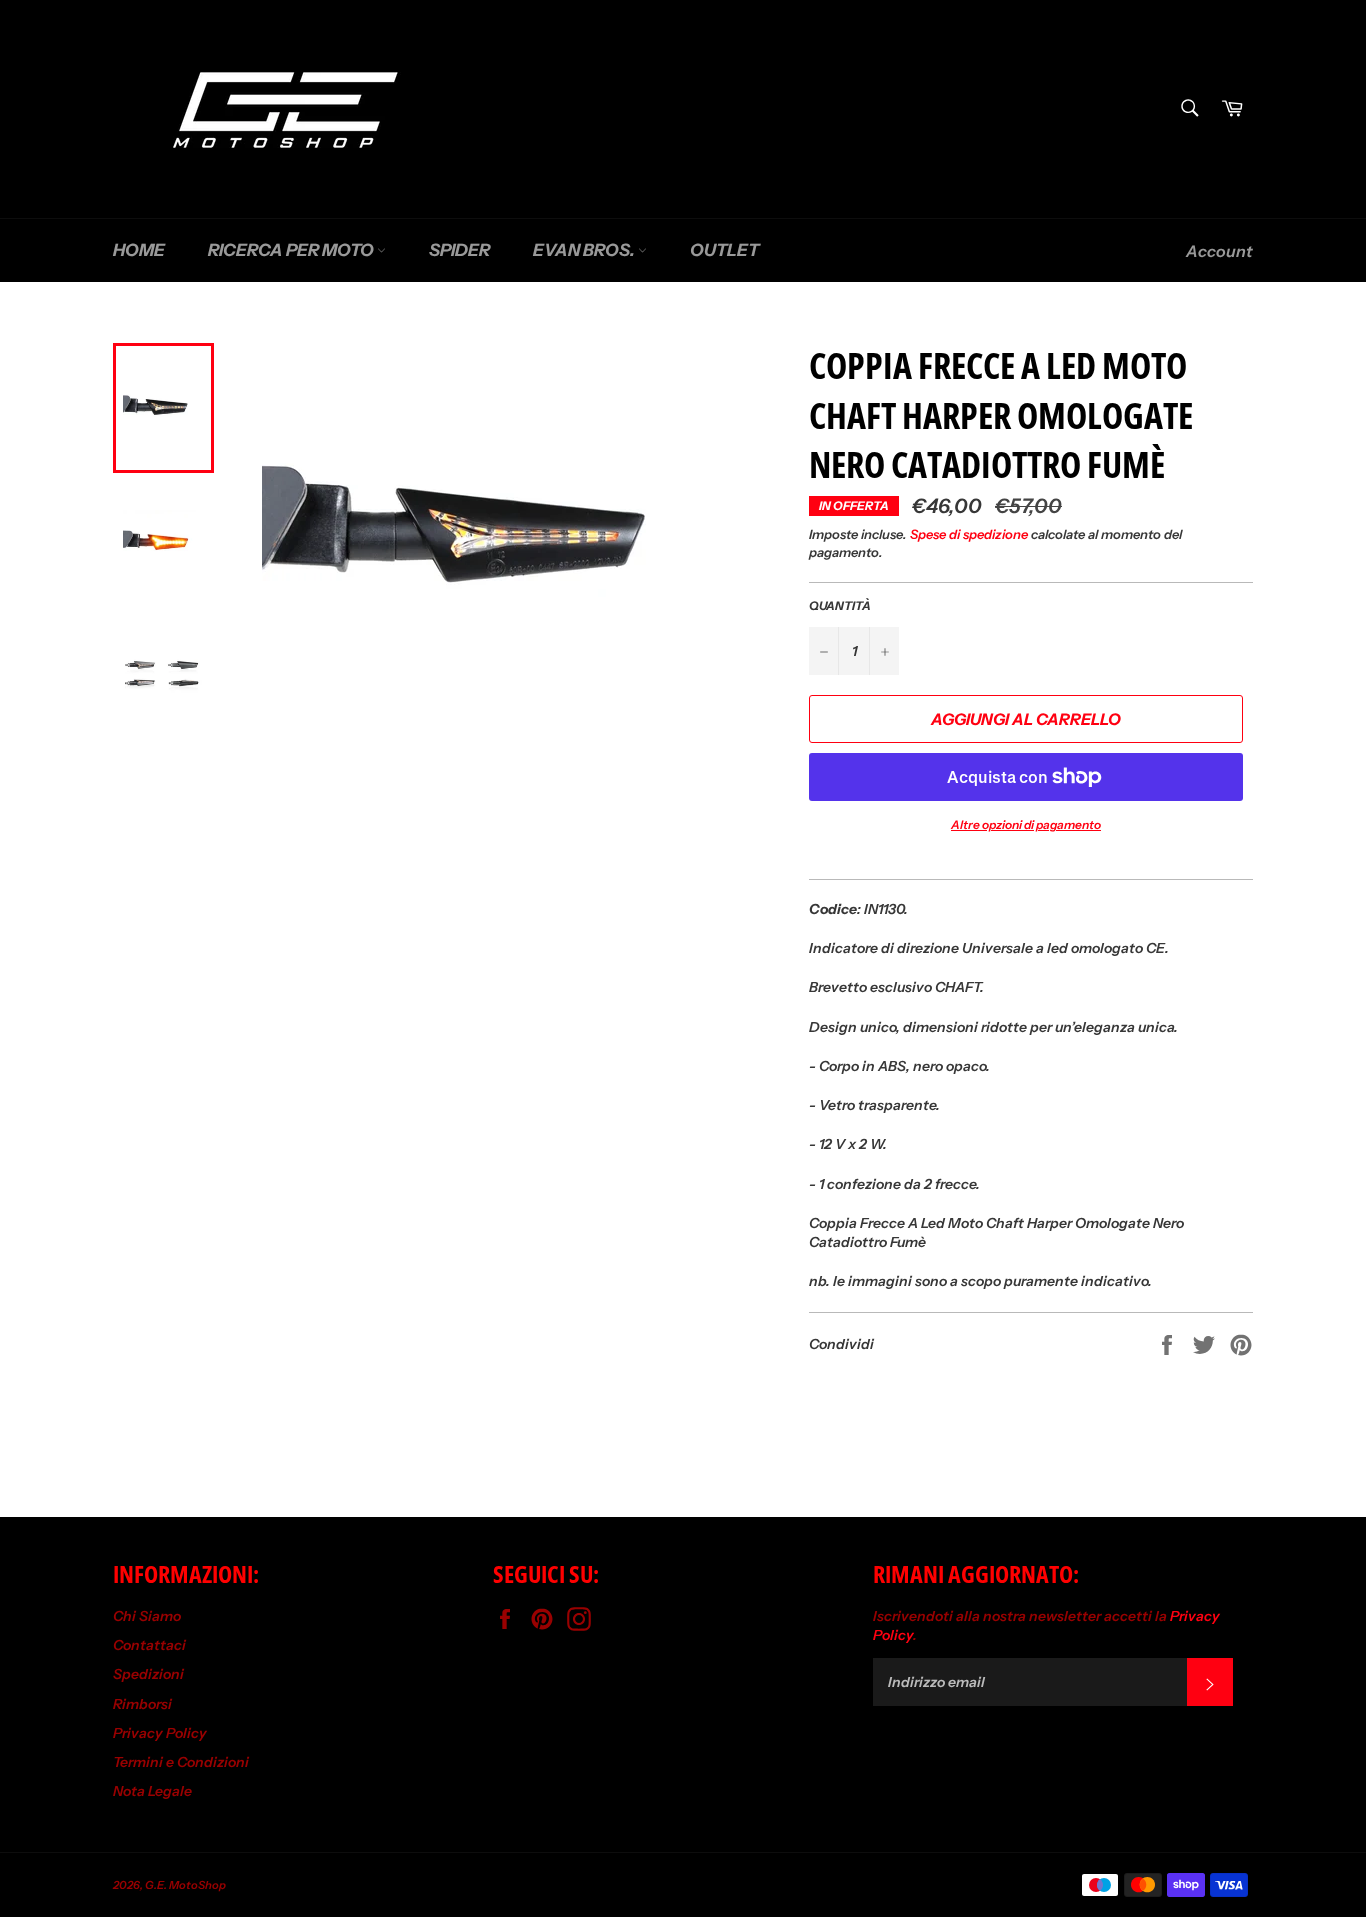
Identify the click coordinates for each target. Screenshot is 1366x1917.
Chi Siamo (147, 1616)
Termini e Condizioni (181, 1762)
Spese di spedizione (969, 534)
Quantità (840, 605)
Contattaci (149, 1645)
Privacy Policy (160, 1733)
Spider (459, 250)
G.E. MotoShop (185, 1885)
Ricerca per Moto (292, 250)
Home (139, 250)
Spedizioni (148, 1674)
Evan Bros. (585, 250)
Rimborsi (142, 1704)
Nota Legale (152, 1791)
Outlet (724, 250)
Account (1219, 251)
